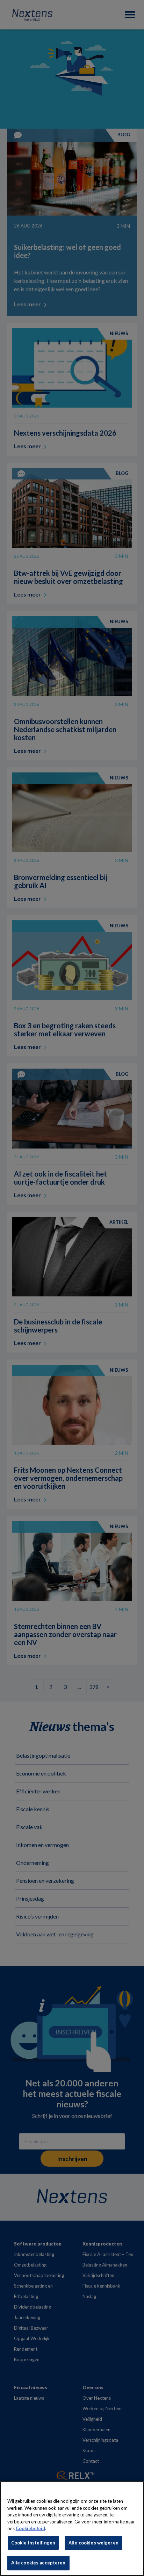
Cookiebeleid (30, 2528)
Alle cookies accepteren (38, 2563)
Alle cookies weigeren (93, 2543)
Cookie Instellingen (33, 2543)
